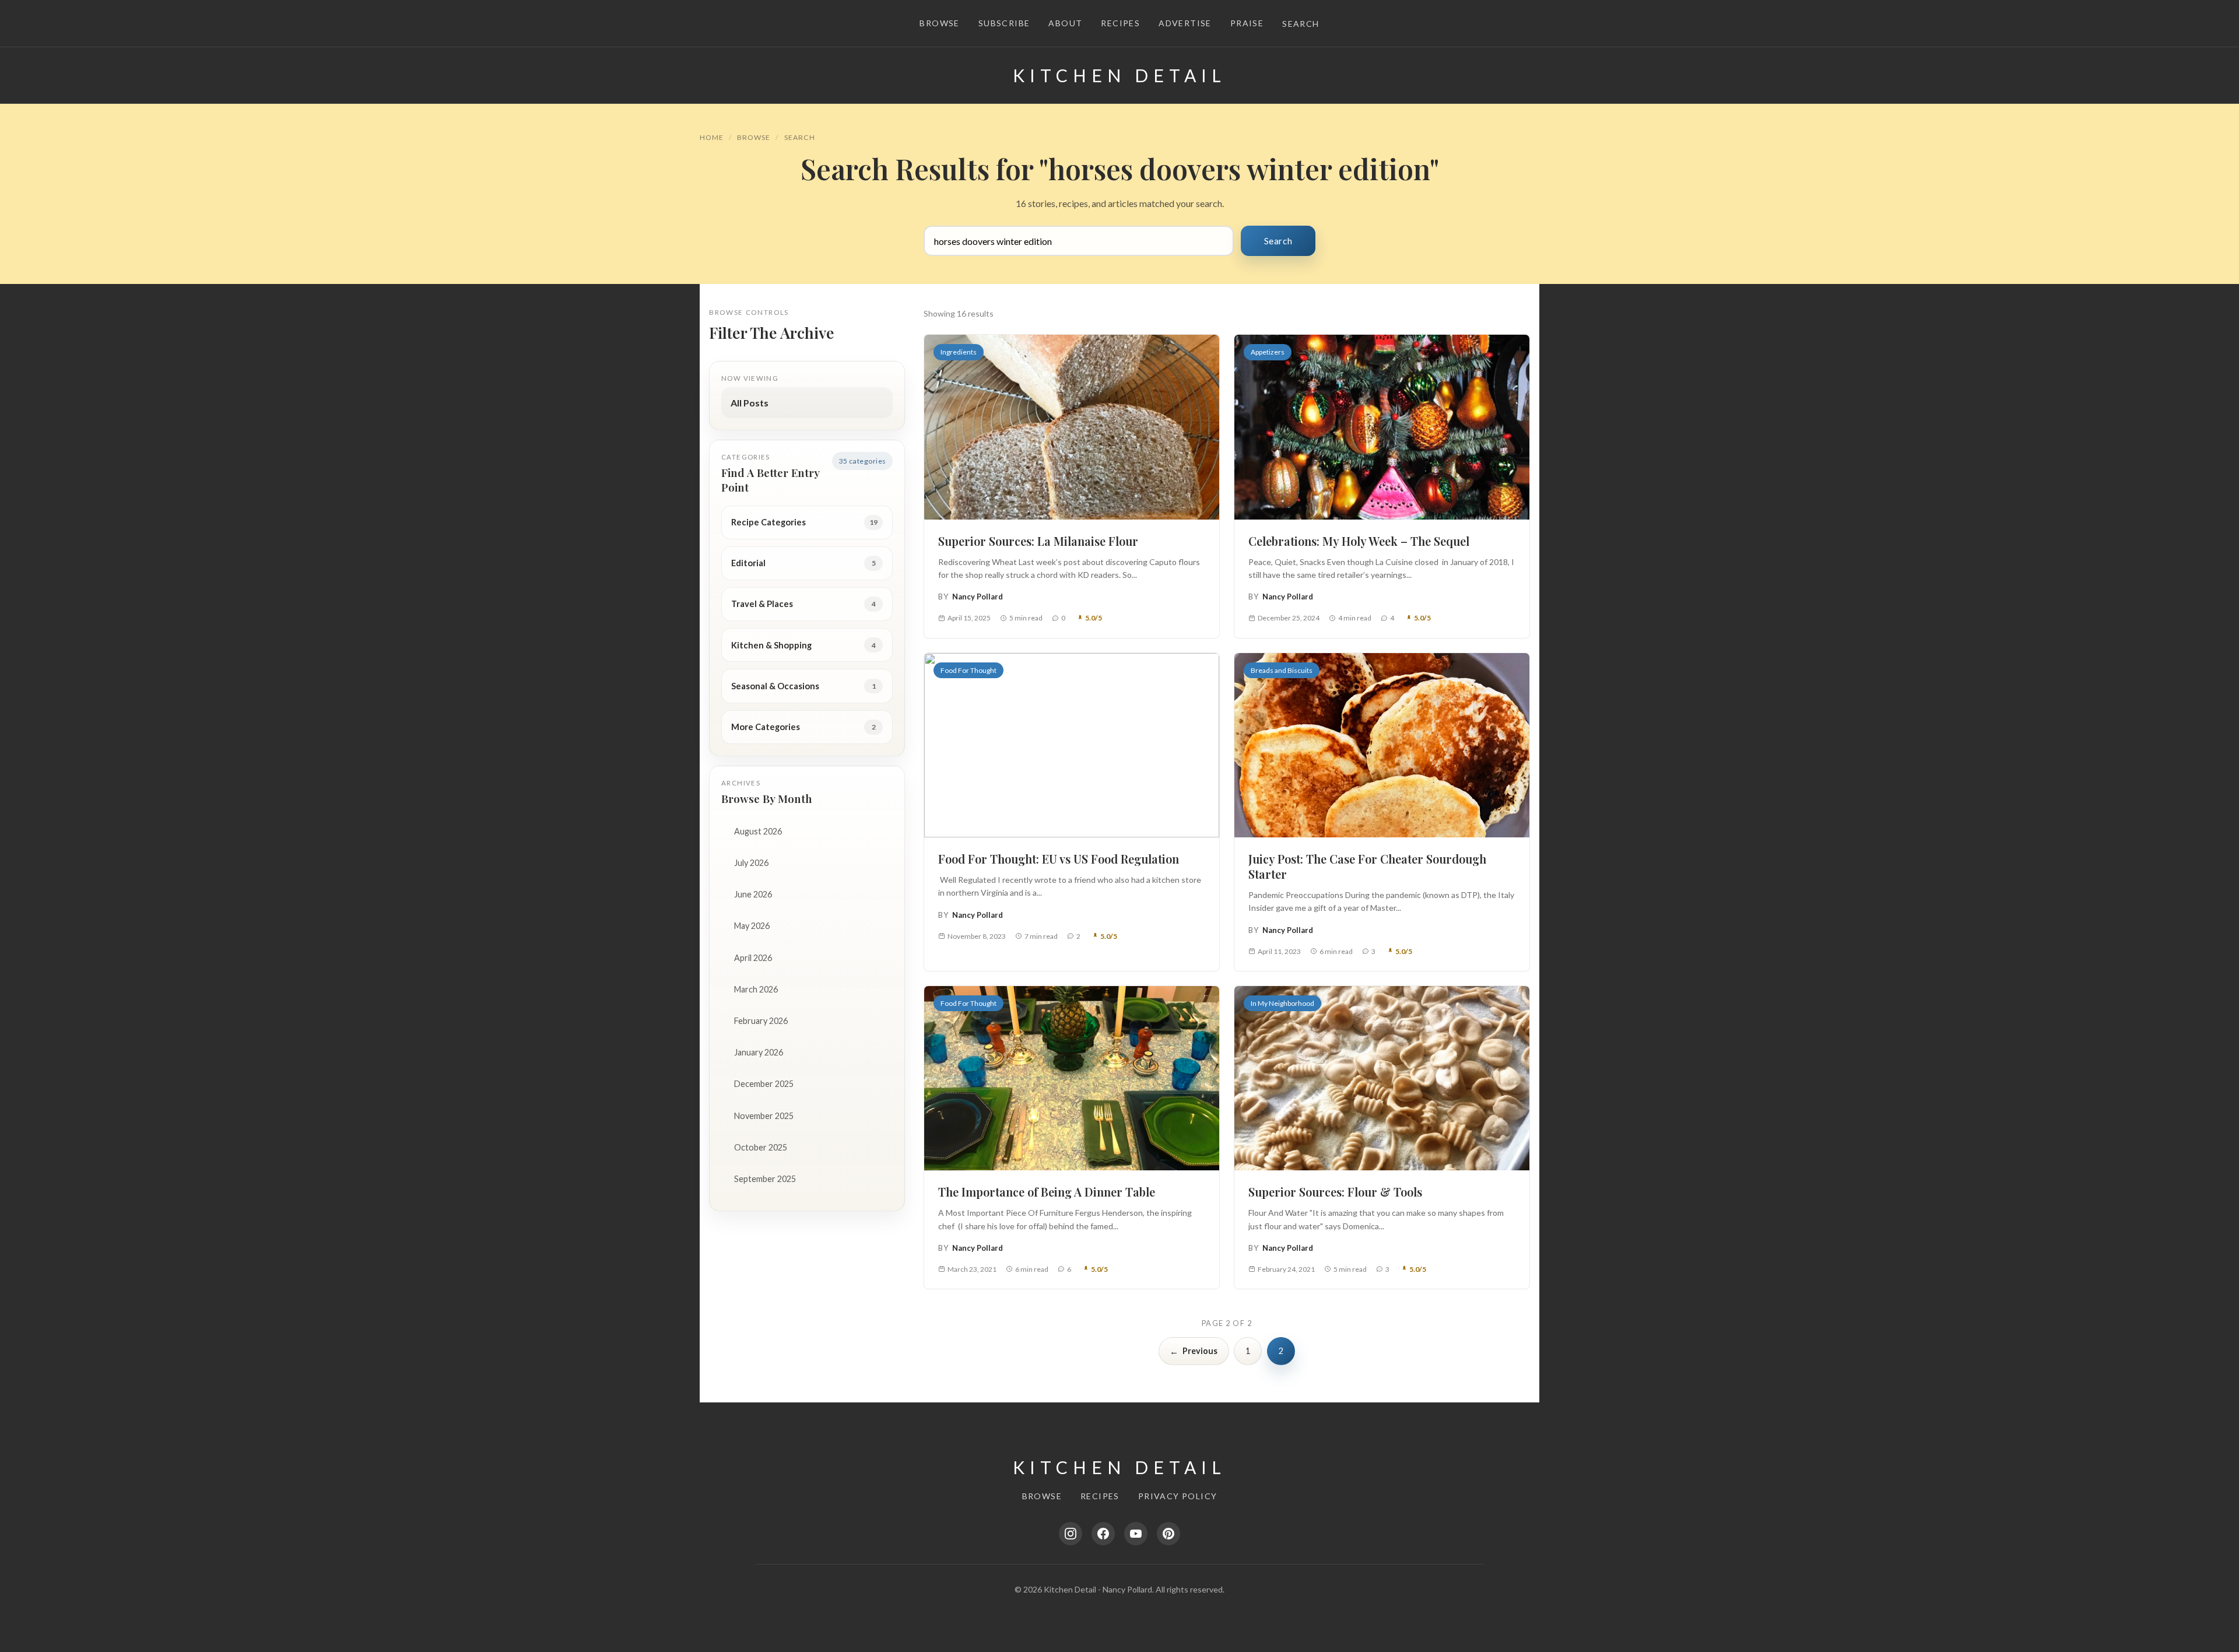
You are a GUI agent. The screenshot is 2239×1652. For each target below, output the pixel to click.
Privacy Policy (1178, 1496)
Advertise (1185, 23)
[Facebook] (1103, 1534)
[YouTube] (1136, 1534)
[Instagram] (1071, 1534)
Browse (939, 23)
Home (712, 137)
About (1065, 23)
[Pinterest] (1168, 1534)
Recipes (1120, 23)
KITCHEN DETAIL (1119, 75)
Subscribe (1004, 23)
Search (1301, 24)
